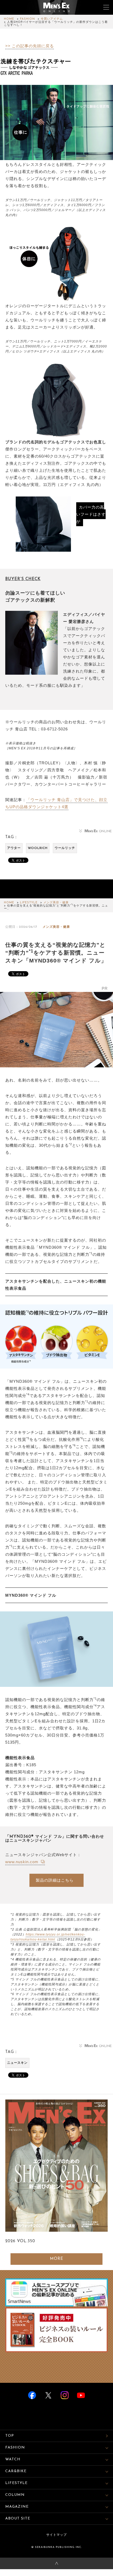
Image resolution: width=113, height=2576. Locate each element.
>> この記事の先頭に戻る (30, 46)
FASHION (27, 19)
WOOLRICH (38, 848)
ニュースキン (17, 2063)
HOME (9, 19)
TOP (10, 2436)
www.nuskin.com (22, 1862)
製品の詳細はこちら (55, 1880)
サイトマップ (56, 2535)
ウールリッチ (65, 848)
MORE (57, 2259)
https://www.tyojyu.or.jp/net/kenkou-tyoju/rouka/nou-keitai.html (48, 1937)
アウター (14, 848)
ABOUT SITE (18, 2519)
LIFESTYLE (29, 903)
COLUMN (15, 2495)
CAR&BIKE (16, 2471)
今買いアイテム (52, 19)
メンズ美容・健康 (56, 903)
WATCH (13, 2459)
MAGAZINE (17, 2507)
